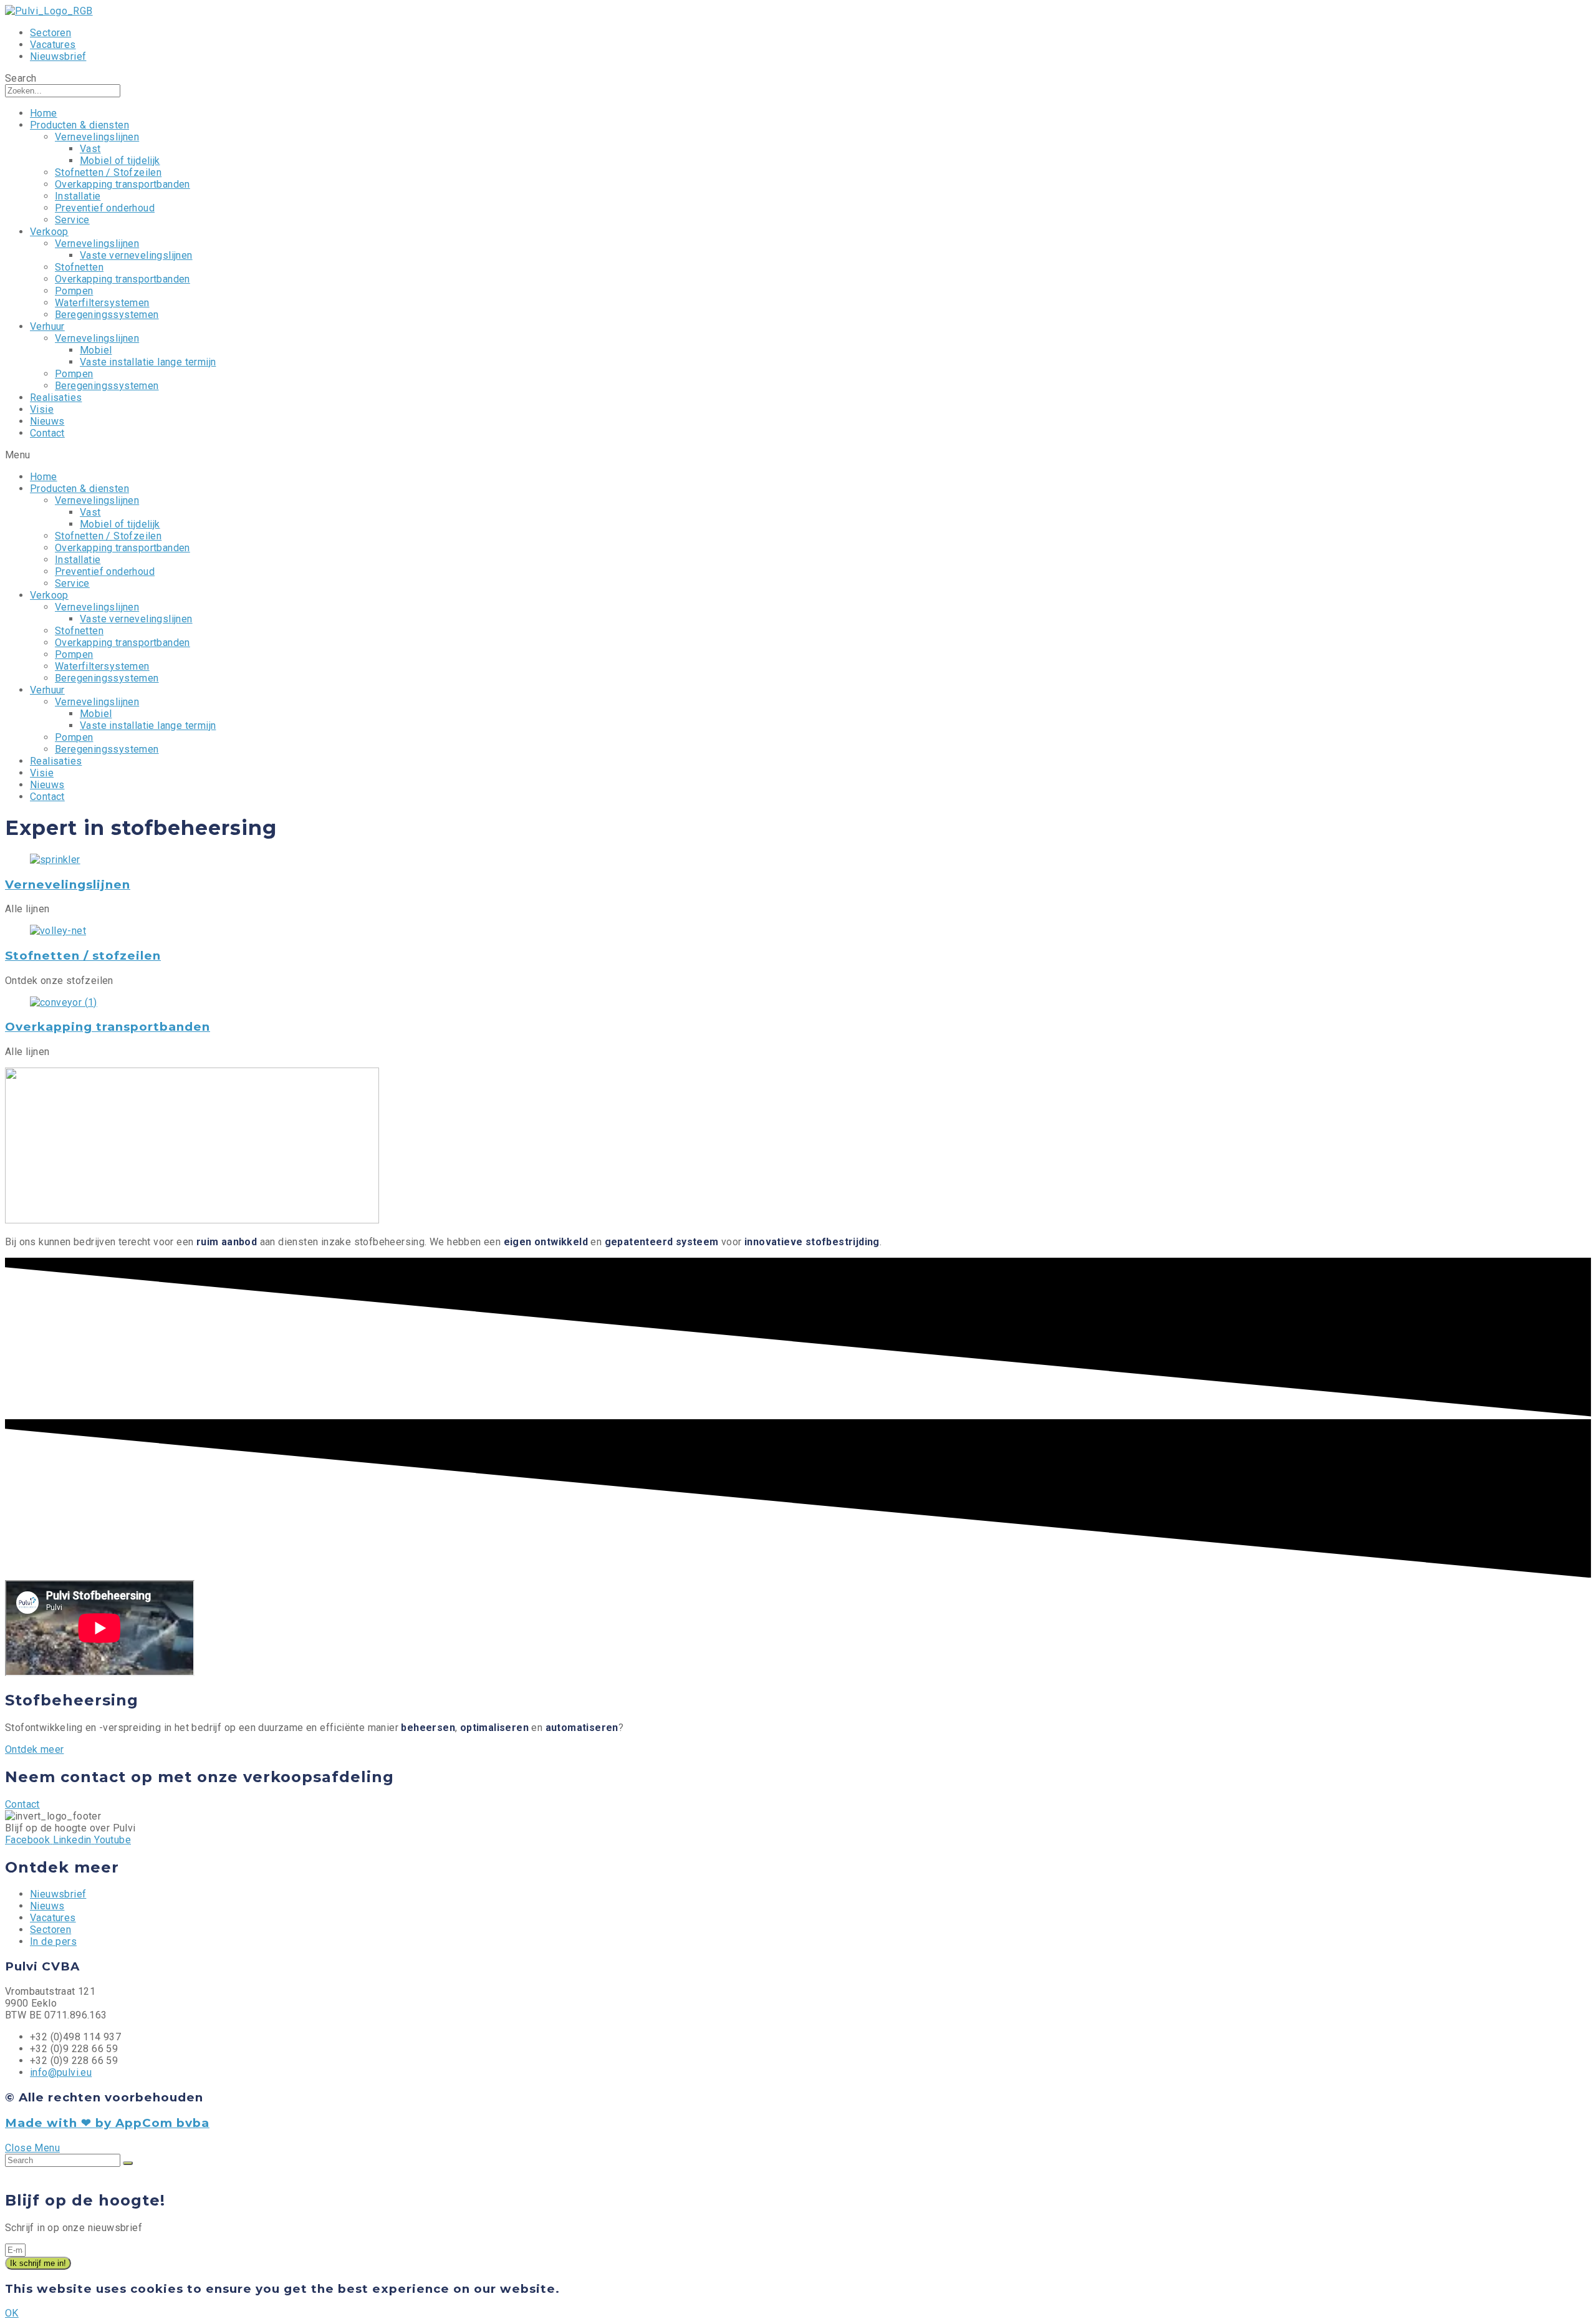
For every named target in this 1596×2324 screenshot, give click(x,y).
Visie (42, 409)
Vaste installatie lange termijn (148, 362)
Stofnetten (79, 267)
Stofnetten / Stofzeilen (108, 172)
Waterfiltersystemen (102, 303)
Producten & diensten (79, 125)
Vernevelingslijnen (97, 137)
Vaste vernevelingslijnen (136, 255)
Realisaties (56, 398)
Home (44, 113)
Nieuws (47, 421)
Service (72, 220)
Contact (47, 433)
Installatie (78, 196)
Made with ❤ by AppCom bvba (107, 2123)
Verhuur (47, 326)
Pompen (74, 291)
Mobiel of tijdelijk (120, 161)
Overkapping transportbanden (123, 184)
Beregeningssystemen (107, 315)
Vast (90, 149)
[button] (34, 1749)
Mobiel (96, 350)
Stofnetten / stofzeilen (83, 956)
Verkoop (49, 232)
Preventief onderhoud (105, 208)
